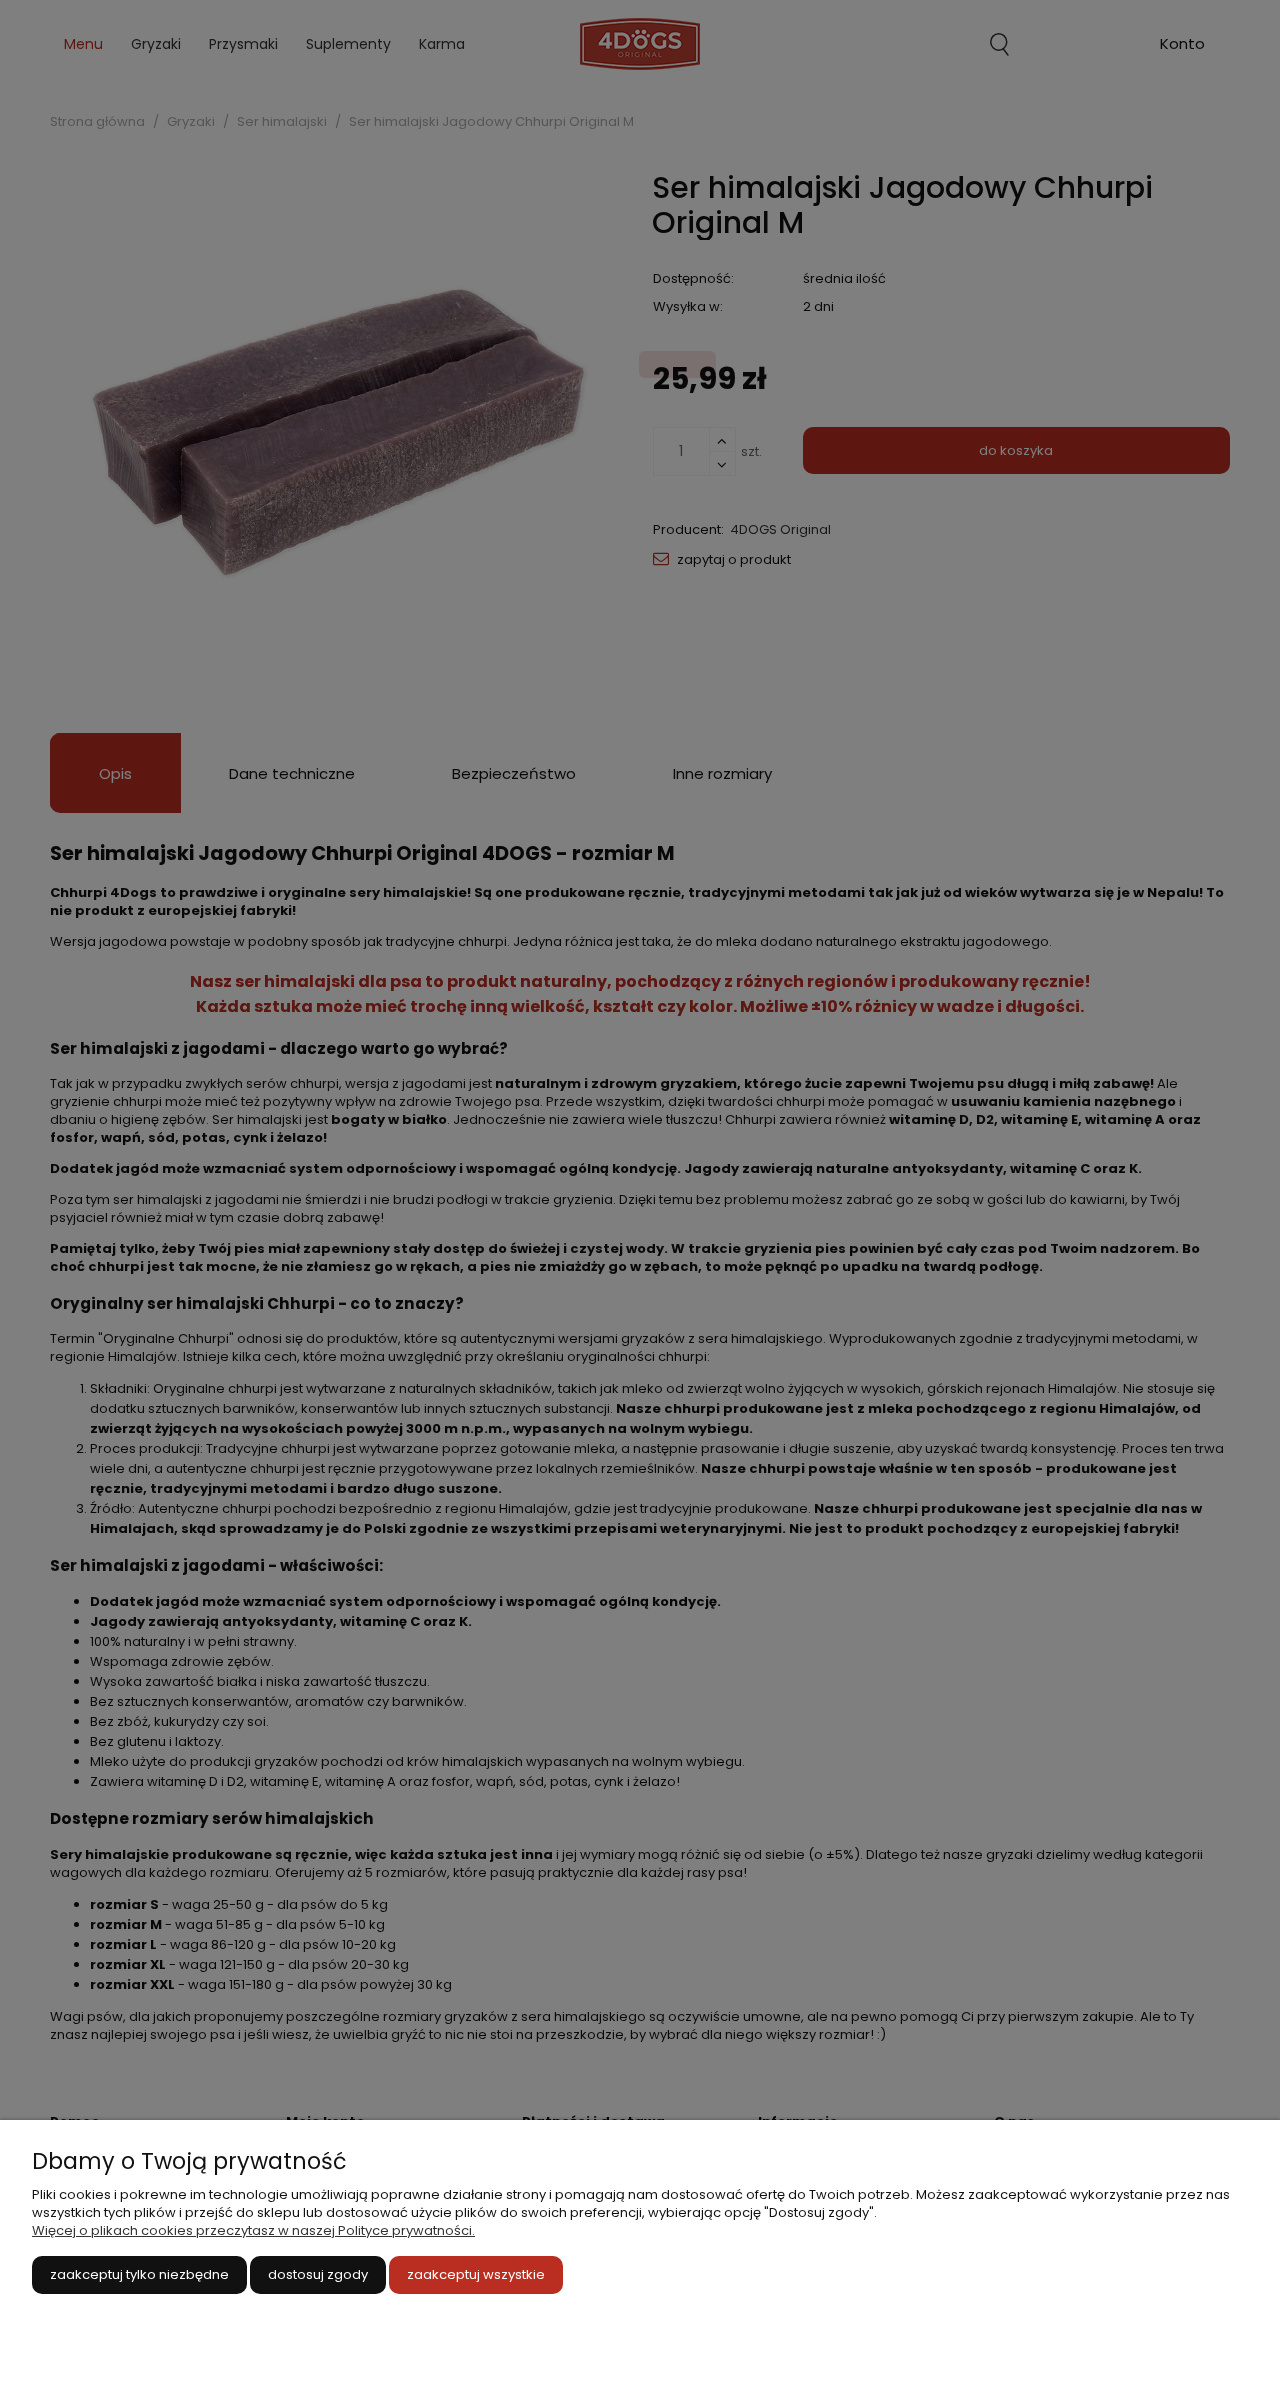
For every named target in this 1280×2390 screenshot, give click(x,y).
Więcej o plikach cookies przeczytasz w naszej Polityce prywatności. (253, 2230)
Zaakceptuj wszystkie (476, 2274)
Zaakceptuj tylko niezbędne (139, 2274)
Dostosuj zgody (318, 2274)
